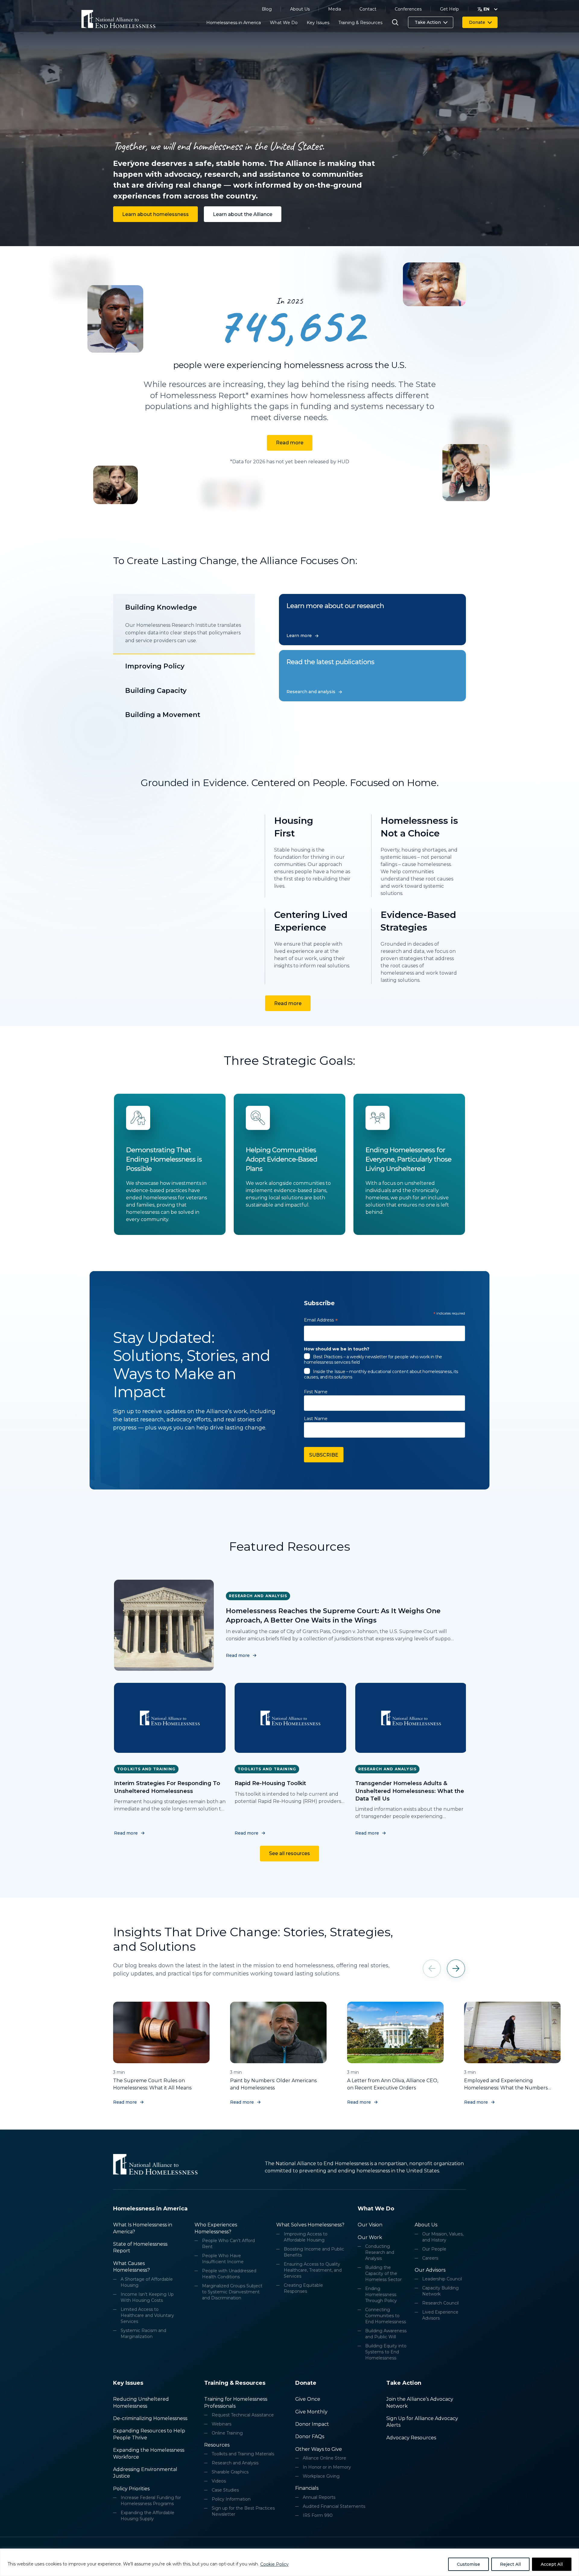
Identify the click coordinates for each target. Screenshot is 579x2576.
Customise (468, 2564)
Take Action (428, 22)
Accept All (552, 2564)
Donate (477, 22)
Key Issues (318, 23)
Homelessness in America (234, 23)
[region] (289, 2562)
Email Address (321, 1321)
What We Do (284, 23)
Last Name (316, 1419)
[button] (456, 1968)
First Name (316, 1392)
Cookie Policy (274, 2564)
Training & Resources (360, 23)
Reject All (510, 2564)
